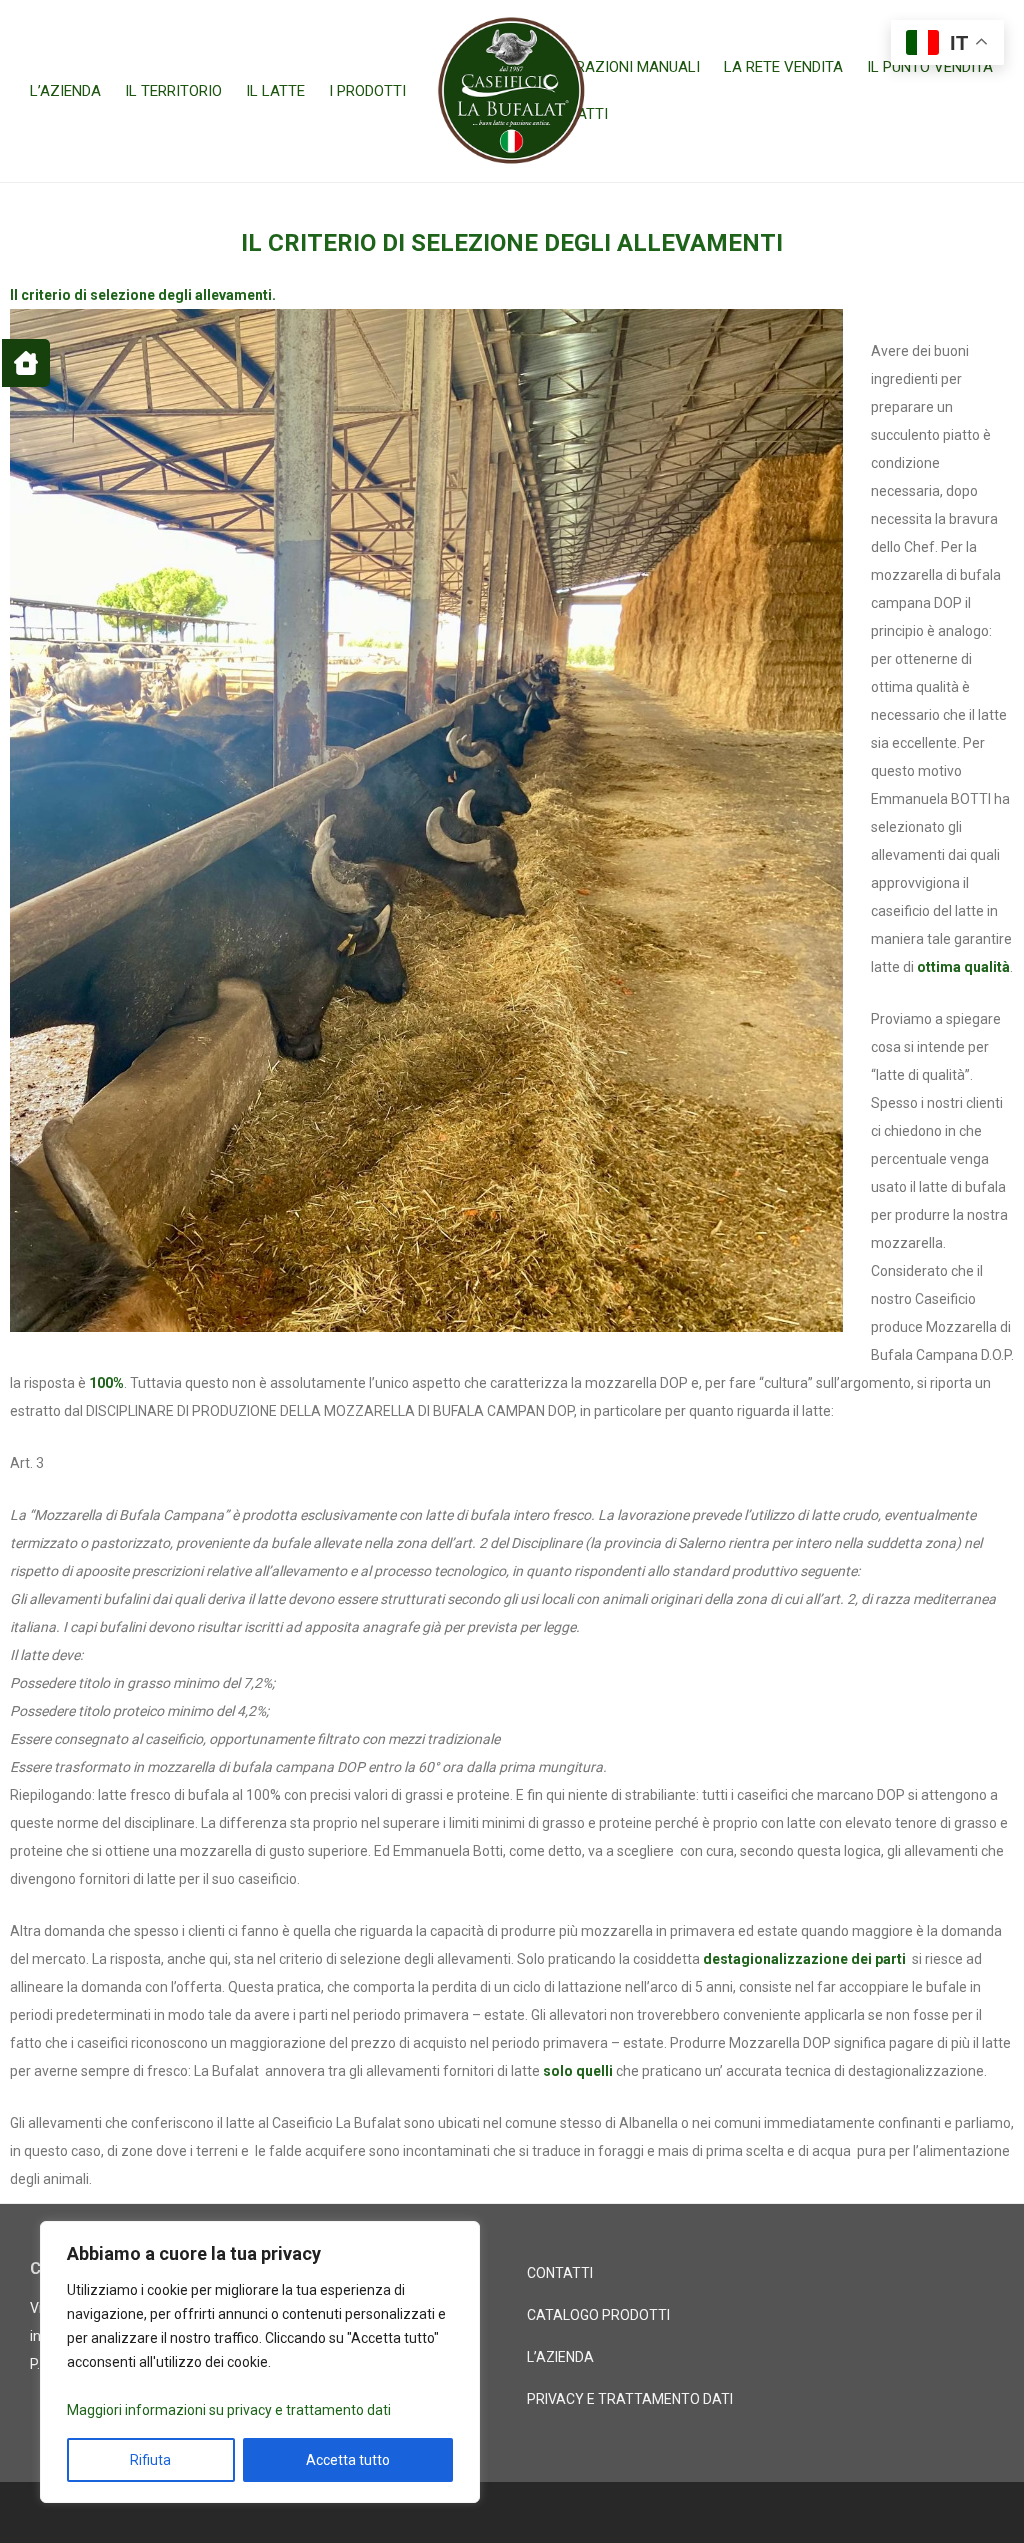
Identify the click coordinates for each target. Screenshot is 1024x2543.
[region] (260, 2362)
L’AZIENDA (65, 91)
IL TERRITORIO (173, 91)
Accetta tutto (348, 2460)
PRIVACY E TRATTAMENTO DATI (630, 2399)
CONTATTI (560, 2273)
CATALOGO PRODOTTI (598, 2315)
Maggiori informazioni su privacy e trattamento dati (229, 2410)
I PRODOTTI (367, 91)
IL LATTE (275, 91)
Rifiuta (150, 2460)
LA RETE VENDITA (783, 67)
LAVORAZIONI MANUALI (619, 67)
